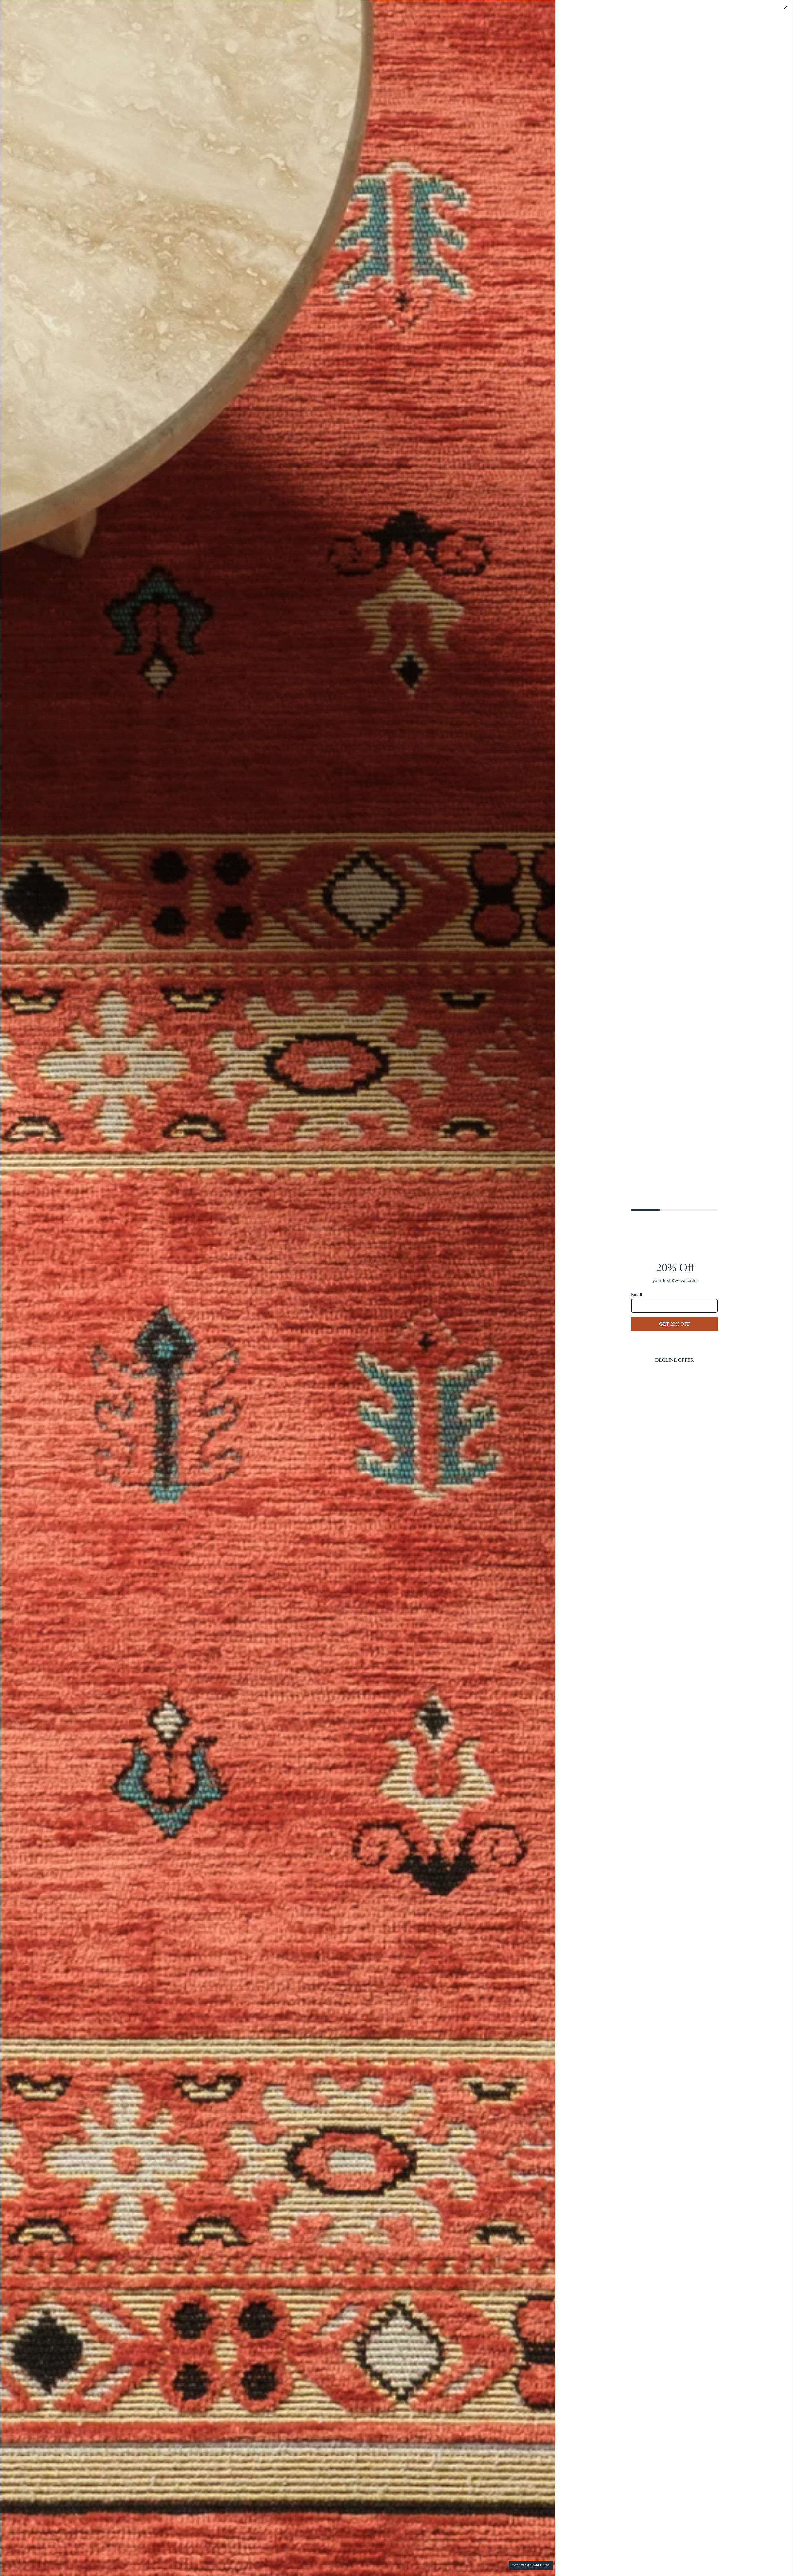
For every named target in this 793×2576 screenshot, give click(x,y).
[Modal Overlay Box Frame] (396, 1288)
